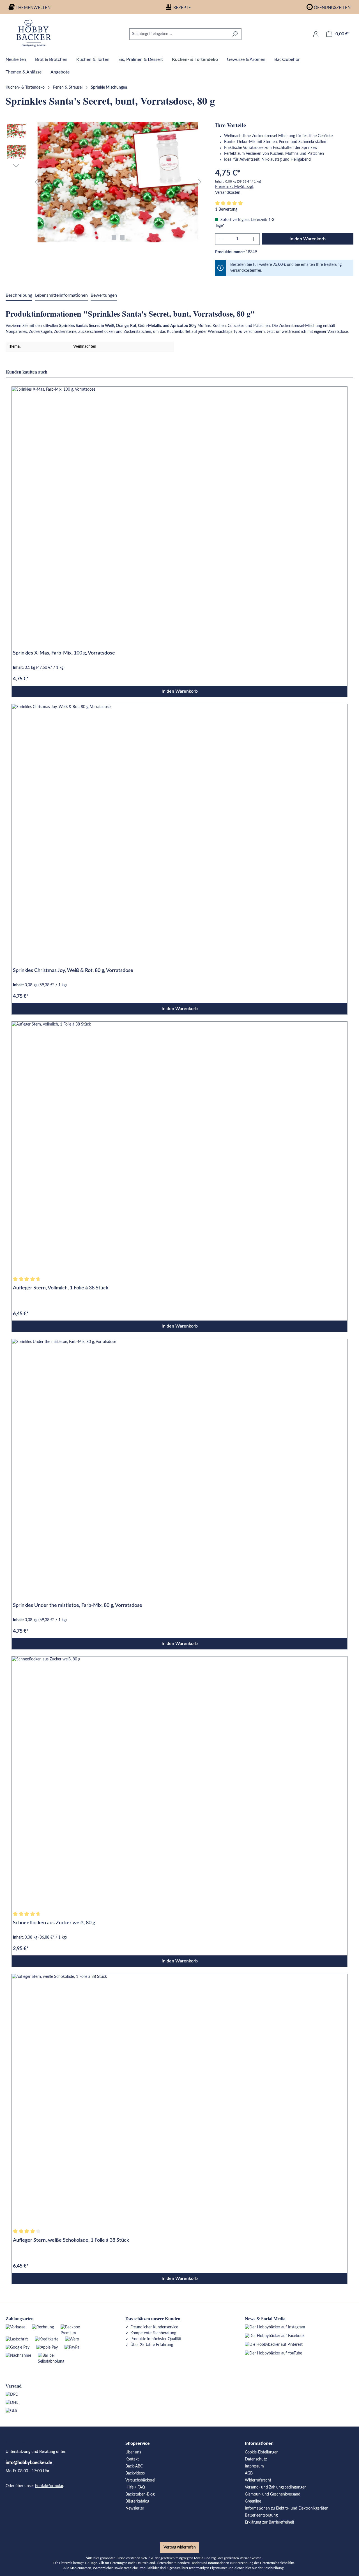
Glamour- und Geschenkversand (273, 2494)
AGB (249, 2473)
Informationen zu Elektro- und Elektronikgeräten (287, 2508)
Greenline (253, 2501)
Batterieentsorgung (261, 2515)
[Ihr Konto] (316, 34)
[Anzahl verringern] (221, 239)
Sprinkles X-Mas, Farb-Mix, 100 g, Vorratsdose (64, 653)
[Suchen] (235, 34)
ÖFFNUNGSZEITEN (332, 8)
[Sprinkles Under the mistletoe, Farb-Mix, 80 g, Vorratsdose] (179, 1465)
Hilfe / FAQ (135, 2487)
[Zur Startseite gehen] (34, 33)
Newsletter (135, 2508)
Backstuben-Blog (140, 2494)
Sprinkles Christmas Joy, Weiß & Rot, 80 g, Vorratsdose (73, 971)
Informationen (259, 2443)
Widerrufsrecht (258, 2480)
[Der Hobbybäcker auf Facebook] (275, 2336)
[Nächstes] (199, 182)
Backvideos (135, 2473)
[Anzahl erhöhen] (254, 239)
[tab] (19, 296)
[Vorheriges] (36, 182)
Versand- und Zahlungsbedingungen (276, 2487)
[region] (105, 182)
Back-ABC (134, 2466)
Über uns (133, 2452)
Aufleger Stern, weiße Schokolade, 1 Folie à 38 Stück (71, 2240)
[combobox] (179, 34)
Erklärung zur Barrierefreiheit (270, 2522)
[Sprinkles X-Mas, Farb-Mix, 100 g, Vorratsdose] (179, 512)
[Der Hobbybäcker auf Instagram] (275, 2327)
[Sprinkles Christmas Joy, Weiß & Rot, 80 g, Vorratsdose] (179, 830)
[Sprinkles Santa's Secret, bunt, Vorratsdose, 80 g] (118, 182)
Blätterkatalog (137, 2501)
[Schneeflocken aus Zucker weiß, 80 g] (179, 1782)
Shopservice (138, 2443)
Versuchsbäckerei (140, 2480)
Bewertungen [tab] (104, 295)
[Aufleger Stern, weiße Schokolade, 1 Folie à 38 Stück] (179, 2100)
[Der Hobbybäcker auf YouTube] (273, 2353)
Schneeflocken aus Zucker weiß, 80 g (54, 1923)
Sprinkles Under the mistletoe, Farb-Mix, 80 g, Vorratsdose (78, 1605)
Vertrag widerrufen (180, 2547)
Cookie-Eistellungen (262, 2452)
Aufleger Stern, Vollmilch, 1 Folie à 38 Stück (61, 1288)
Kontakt (132, 2459)
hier (291, 2563)
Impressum (254, 2466)
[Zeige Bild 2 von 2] (122, 238)
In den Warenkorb (308, 239)
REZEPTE (182, 8)
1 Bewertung (226, 209)
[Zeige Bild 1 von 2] (114, 238)
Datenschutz (256, 2459)
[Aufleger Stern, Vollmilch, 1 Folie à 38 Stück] (179, 1147)
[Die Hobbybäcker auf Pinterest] (274, 2345)
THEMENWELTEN (33, 8)
